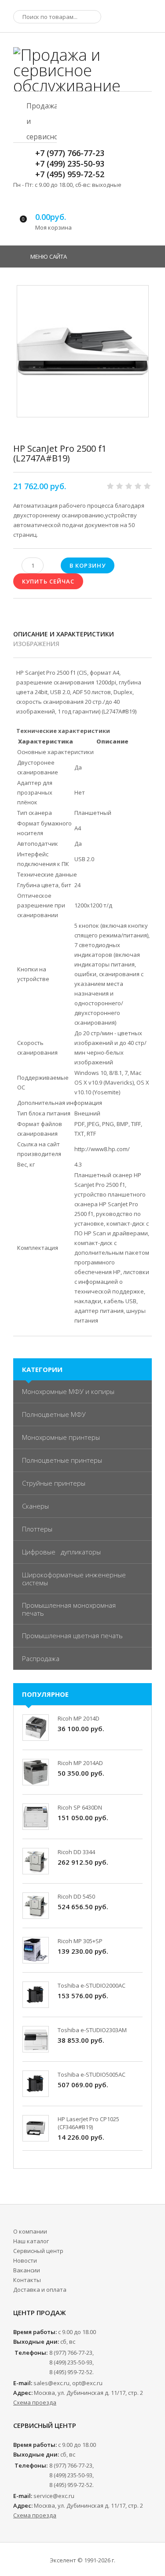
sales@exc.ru (51, 2383)
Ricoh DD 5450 (76, 1896)
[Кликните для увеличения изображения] (83, 351)
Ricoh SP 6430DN (80, 1807)
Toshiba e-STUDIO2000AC (92, 1985)
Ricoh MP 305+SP (80, 1941)
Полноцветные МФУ (54, 1414)
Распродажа (41, 1658)
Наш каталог (31, 2241)
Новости (25, 2260)
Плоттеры (37, 1529)
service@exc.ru (54, 2496)
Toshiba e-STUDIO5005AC (92, 2074)
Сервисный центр (38, 2251)
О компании (30, 2231)
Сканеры (35, 1506)
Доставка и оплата (40, 2290)
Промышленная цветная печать (72, 1636)
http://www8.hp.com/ (102, 1149)
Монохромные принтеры (61, 1437)
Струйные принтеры (54, 1483)
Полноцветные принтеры (62, 1460)
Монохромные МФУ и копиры (68, 1391)
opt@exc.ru (87, 2383)
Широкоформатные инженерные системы (74, 1579)
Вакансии (27, 2270)
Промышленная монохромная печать (69, 1609)
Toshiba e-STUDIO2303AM (92, 2030)
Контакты (27, 2280)
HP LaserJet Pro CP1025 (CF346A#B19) (88, 2123)
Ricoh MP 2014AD (80, 1763)
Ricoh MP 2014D (79, 1718)
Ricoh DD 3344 (76, 1852)
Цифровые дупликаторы (61, 1552)
